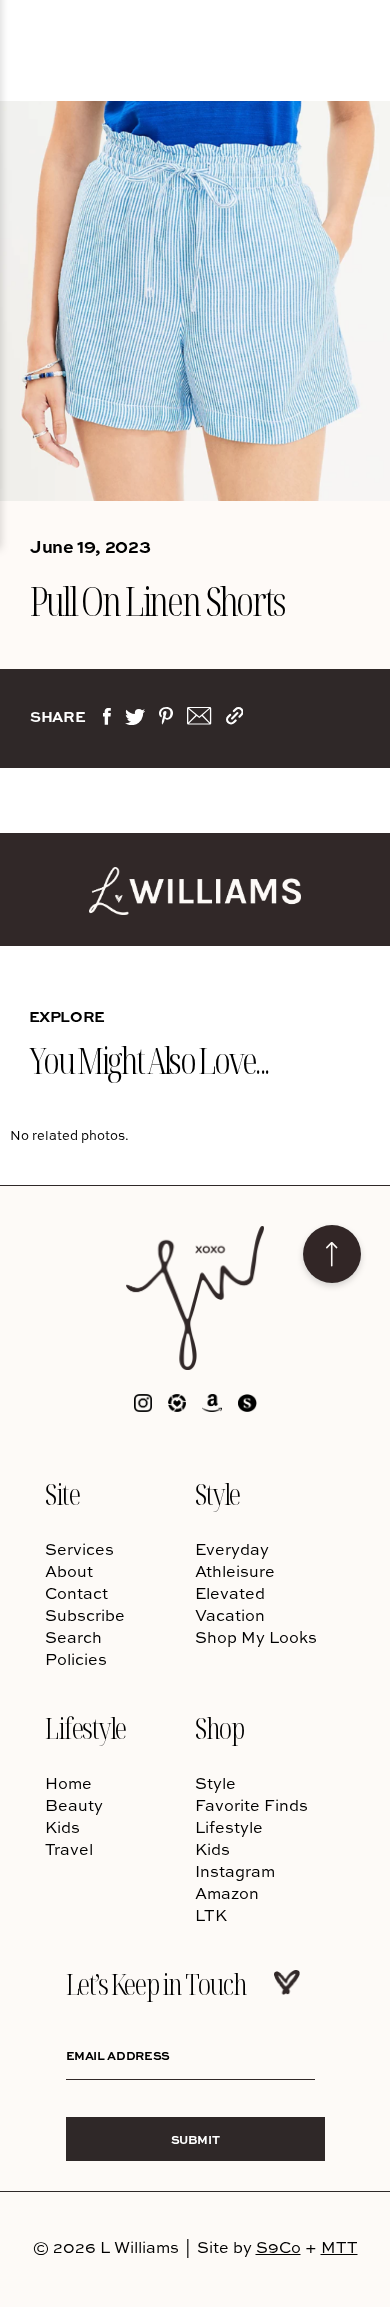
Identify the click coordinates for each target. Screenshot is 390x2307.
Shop (219, 1727)
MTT (339, 2247)
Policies (76, 1659)
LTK (211, 1915)
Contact (76, 1593)
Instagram (235, 1871)
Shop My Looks (256, 1637)
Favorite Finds (251, 1805)
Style (217, 1493)
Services (79, 1549)
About (69, 1571)
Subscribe (85, 1615)
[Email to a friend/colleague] (199, 720)
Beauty (74, 1805)
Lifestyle (85, 1727)
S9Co (278, 2247)
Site (62, 1493)
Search (73, 1637)
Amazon (227, 1893)
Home (68, 1783)
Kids (62, 1827)
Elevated (230, 1593)
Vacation (230, 1615)
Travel (69, 1849)
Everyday (232, 1549)
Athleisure (235, 1571)
